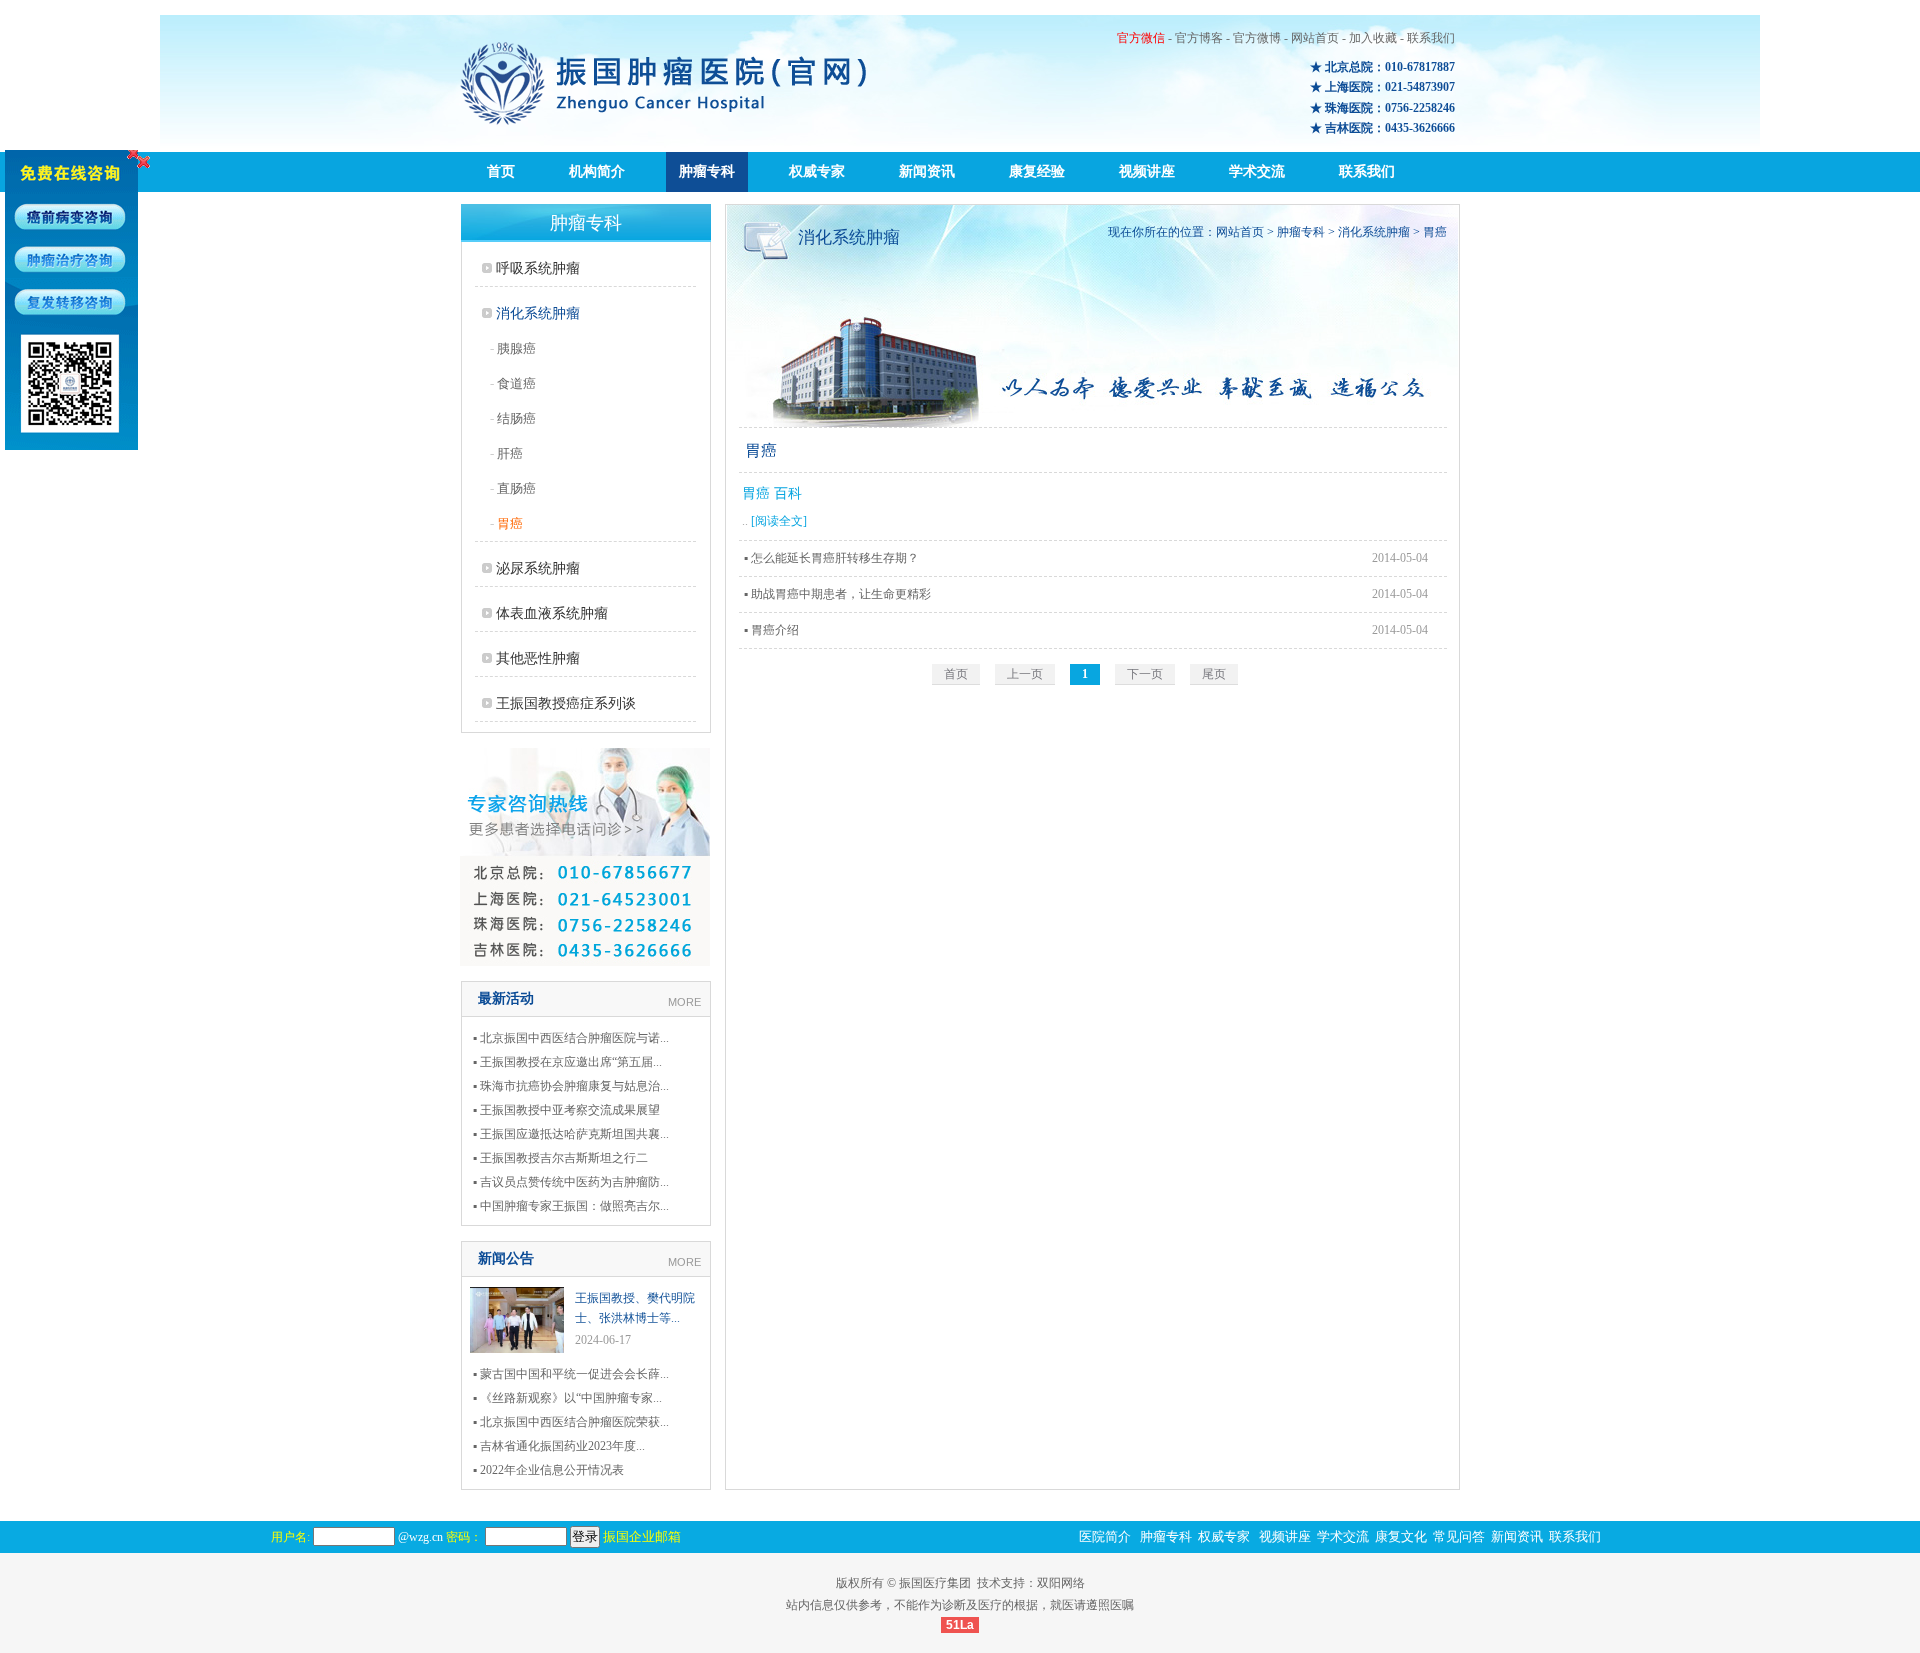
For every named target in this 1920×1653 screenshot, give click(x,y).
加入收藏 (1373, 38)
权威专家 (817, 171)
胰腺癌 (516, 348)
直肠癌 (516, 488)
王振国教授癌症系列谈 (566, 703)
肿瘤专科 (707, 171)
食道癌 (516, 383)
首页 (501, 171)
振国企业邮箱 (642, 1536)
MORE (684, 1002)
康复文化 (1401, 1536)
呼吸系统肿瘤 (538, 268)
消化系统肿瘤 (538, 313)
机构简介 (597, 171)
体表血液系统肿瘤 (552, 613)
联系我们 (1431, 38)
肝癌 (510, 453)
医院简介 (1105, 1536)
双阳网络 (1061, 1583)
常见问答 (1459, 1536)
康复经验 (1037, 171)
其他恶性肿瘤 (538, 658)
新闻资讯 (927, 171)
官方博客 (1199, 38)
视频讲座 (1147, 171)
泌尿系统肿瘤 (538, 568)
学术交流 (1257, 171)
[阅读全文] (779, 521)
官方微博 (1257, 38)
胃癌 (510, 523)
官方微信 (1141, 38)
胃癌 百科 (772, 493)
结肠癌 (516, 418)
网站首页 (1315, 38)
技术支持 (1001, 1583)
